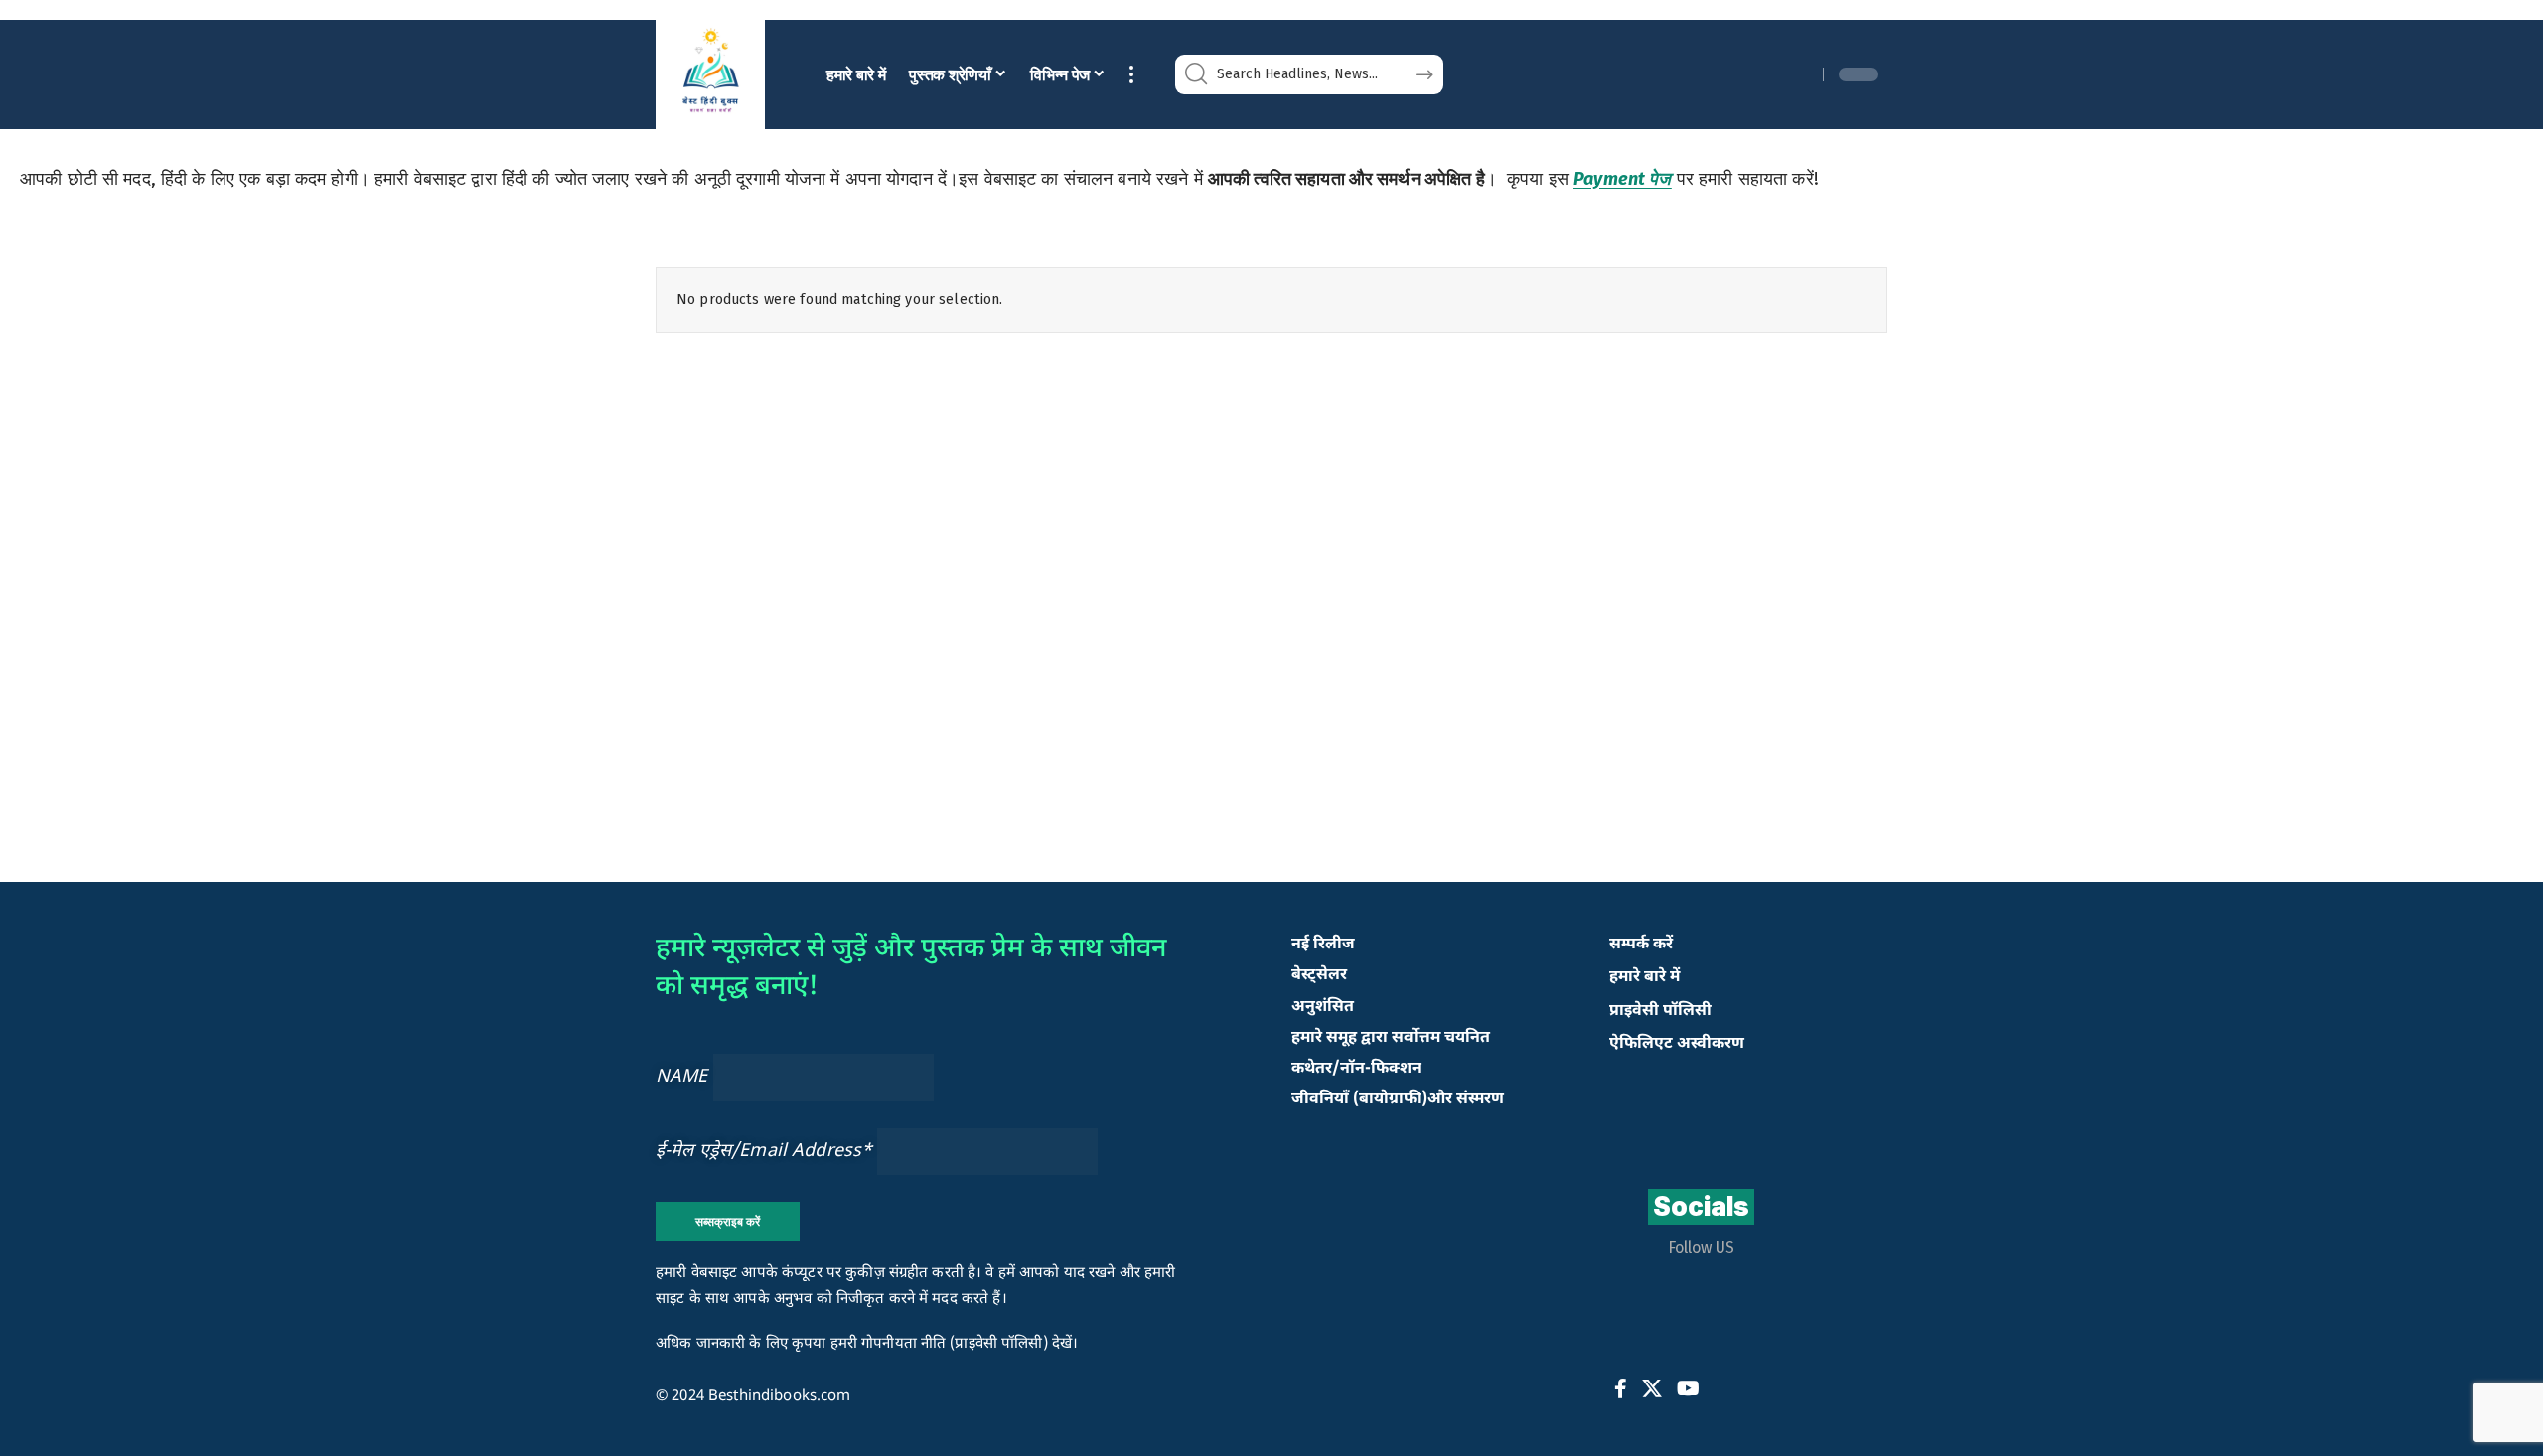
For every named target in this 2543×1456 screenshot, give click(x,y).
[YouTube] (1688, 1388)
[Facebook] (1621, 1388)
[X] (1652, 1388)
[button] (1131, 75)
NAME (682, 1077)
